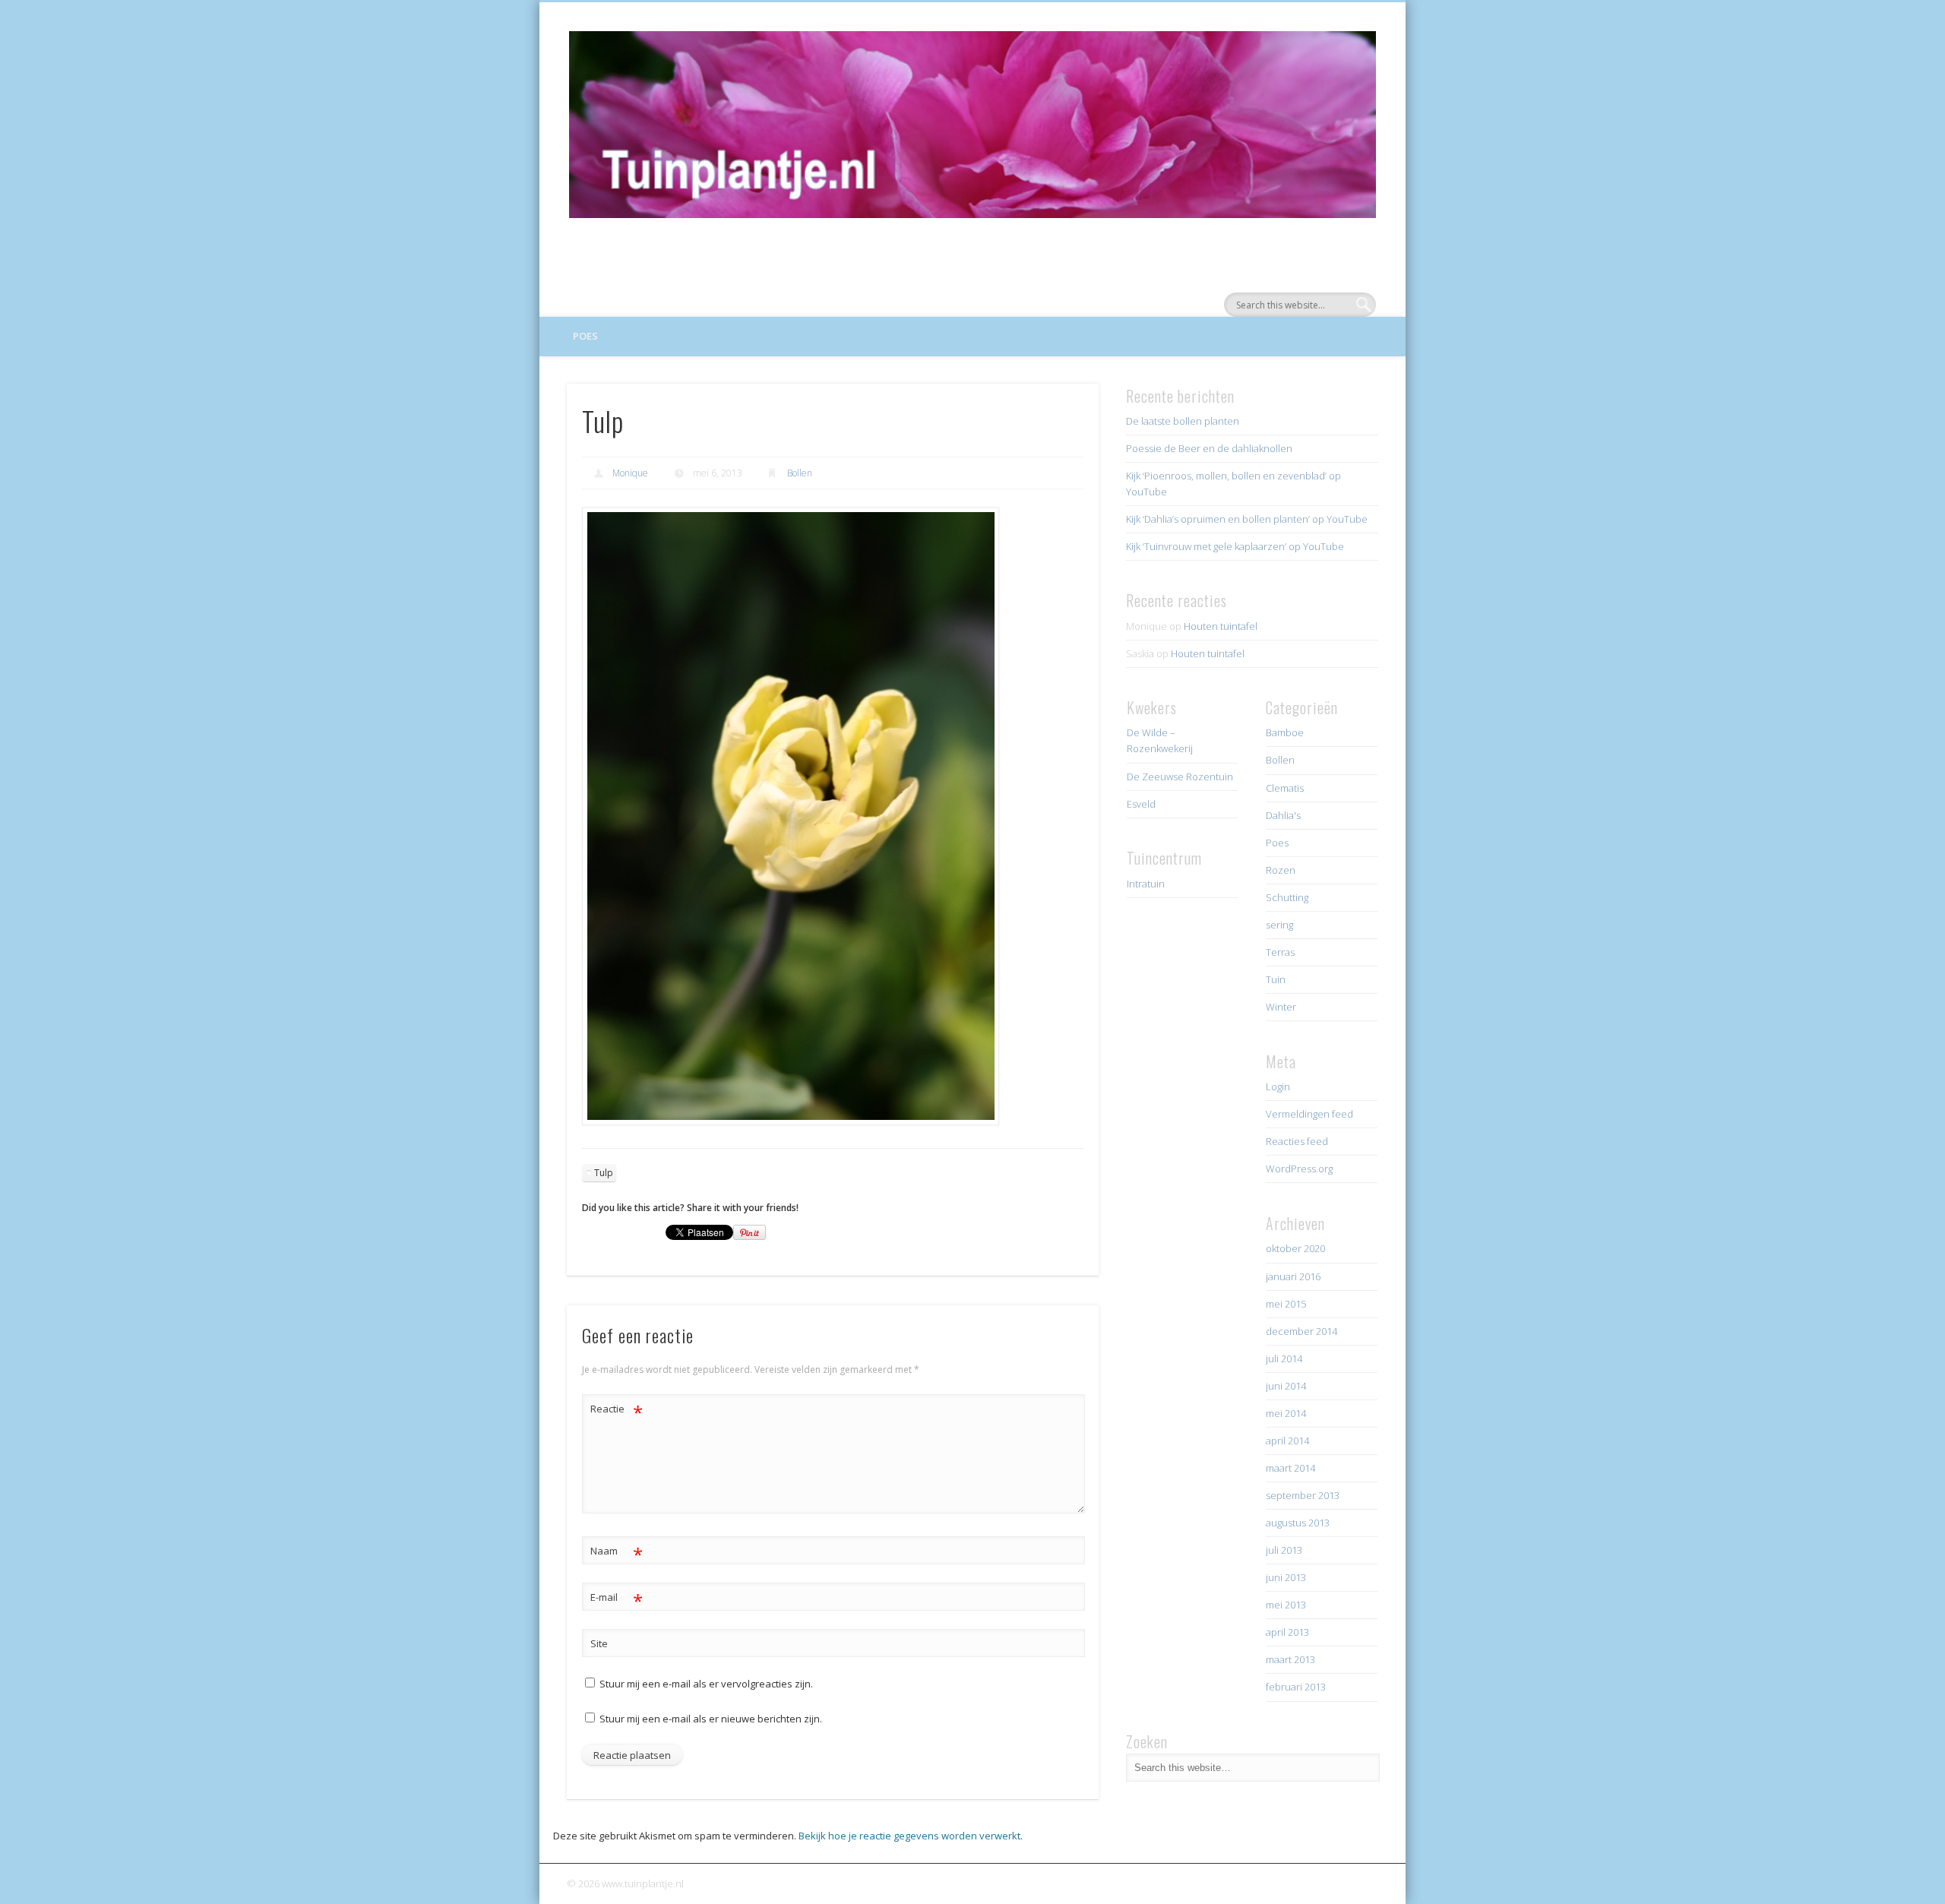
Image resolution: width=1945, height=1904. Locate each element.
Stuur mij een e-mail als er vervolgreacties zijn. (706, 1684)
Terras (1280, 952)
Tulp (604, 1173)
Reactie (617, 1411)
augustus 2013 (1298, 1523)
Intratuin (1146, 884)
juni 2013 (1286, 1577)
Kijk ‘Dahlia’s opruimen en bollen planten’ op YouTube (1247, 519)
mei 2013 (1286, 1605)
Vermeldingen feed (1309, 1114)
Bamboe (1285, 732)
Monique (630, 473)
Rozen (1281, 870)
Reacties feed (1297, 1141)
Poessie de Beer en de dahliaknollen (1209, 448)
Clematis (1285, 788)
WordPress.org (1299, 1169)
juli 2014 (1284, 1358)
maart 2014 (1290, 1468)
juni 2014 (1286, 1386)
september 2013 (1303, 1495)
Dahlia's (1283, 815)
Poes (585, 336)
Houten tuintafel (1221, 626)
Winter (1281, 1007)
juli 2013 (1284, 1550)
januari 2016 (1293, 1276)
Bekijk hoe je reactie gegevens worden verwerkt (909, 1836)
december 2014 (1301, 1331)
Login (1278, 1086)
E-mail (617, 1599)
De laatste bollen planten (1183, 421)
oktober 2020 (1295, 1248)
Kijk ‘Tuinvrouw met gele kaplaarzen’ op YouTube (1235, 546)
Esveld (1141, 804)
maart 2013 (1290, 1659)
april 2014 (1287, 1441)
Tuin (1276, 979)
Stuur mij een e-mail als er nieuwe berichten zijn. (711, 1719)
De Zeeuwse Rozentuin (1180, 776)
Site (599, 1643)
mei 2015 (1286, 1304)
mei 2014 (1286, 1413)
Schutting (1287, 897)
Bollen (800, 473)
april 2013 (1287, 1632)
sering (1279, 925)
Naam (617, 1553)
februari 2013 (1296, 1687)
